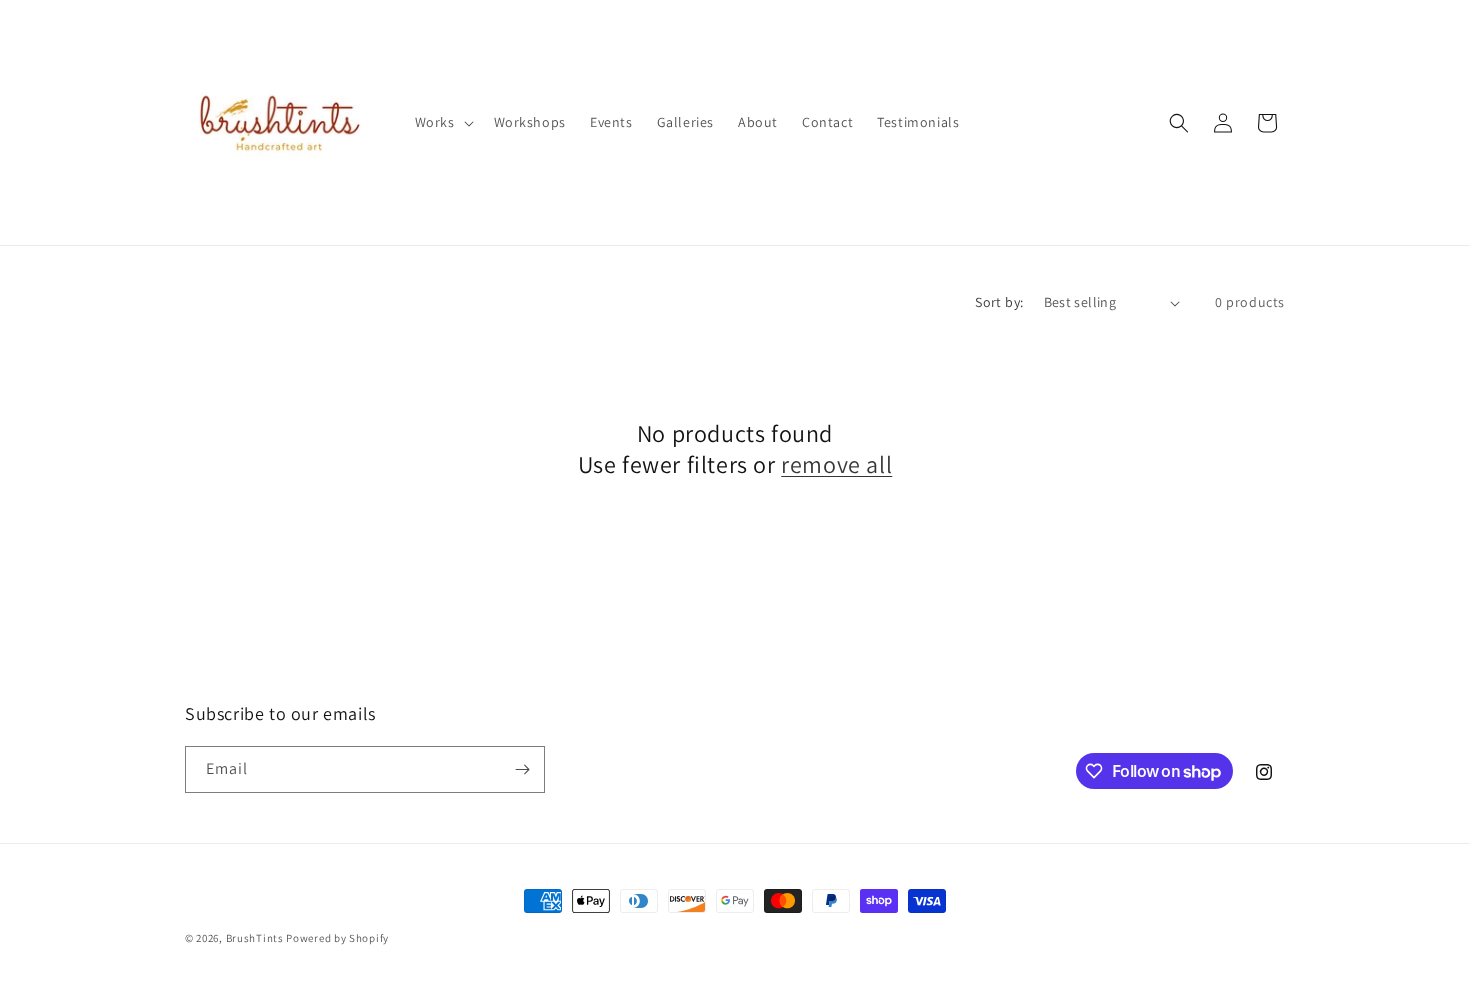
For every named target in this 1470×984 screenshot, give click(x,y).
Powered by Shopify (337, 938)
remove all (836, 464)
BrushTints (255, 938)
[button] (442, 122)
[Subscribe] (522, 769)
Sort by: (999, 302)
